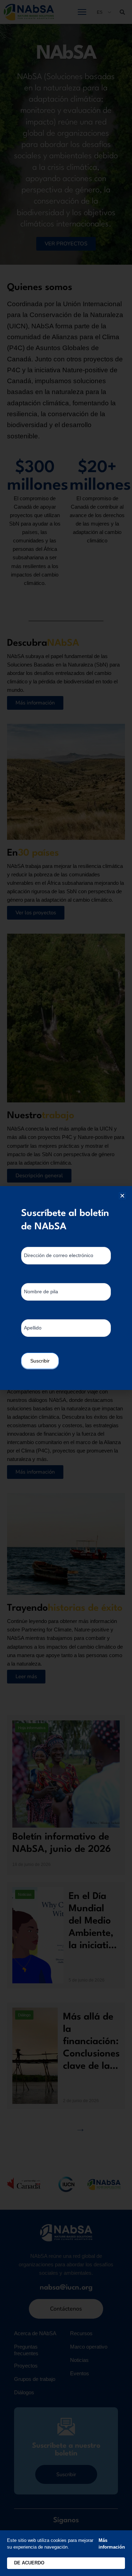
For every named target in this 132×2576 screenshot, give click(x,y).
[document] (66, 1288)
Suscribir (40, 1361)
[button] (122, 1196)
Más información (112, 2544)
